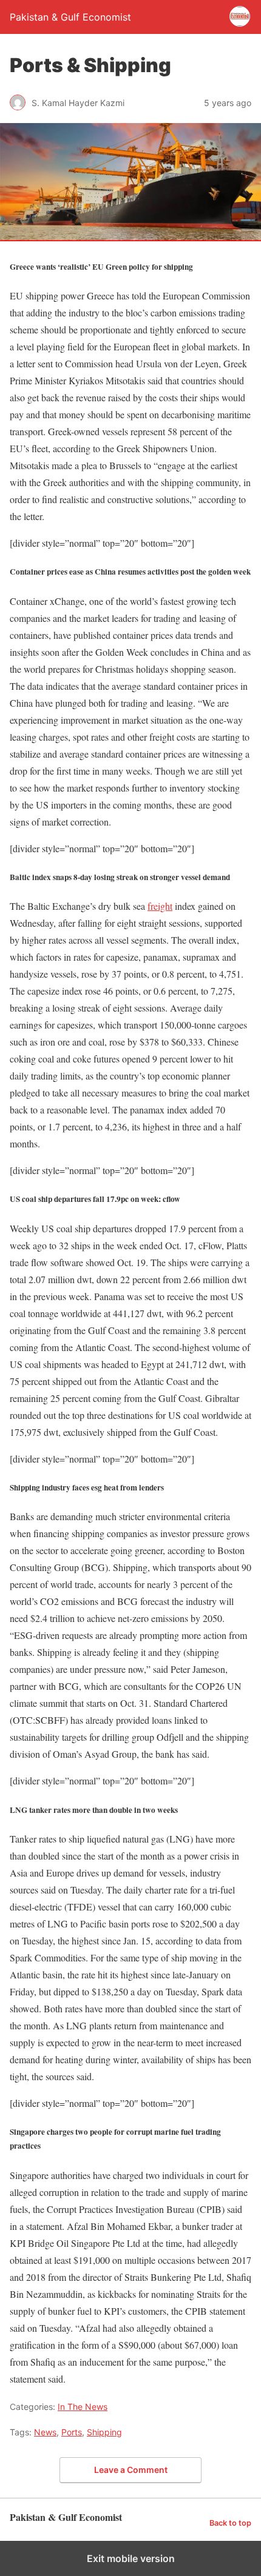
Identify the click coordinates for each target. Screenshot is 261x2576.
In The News (83, 2407)
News (45, 2432)
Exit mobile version (131, 2558)
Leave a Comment (131, 2470)
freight (160, 906)
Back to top (230, 2523)
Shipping (104, 2432)
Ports (72, 2432)
